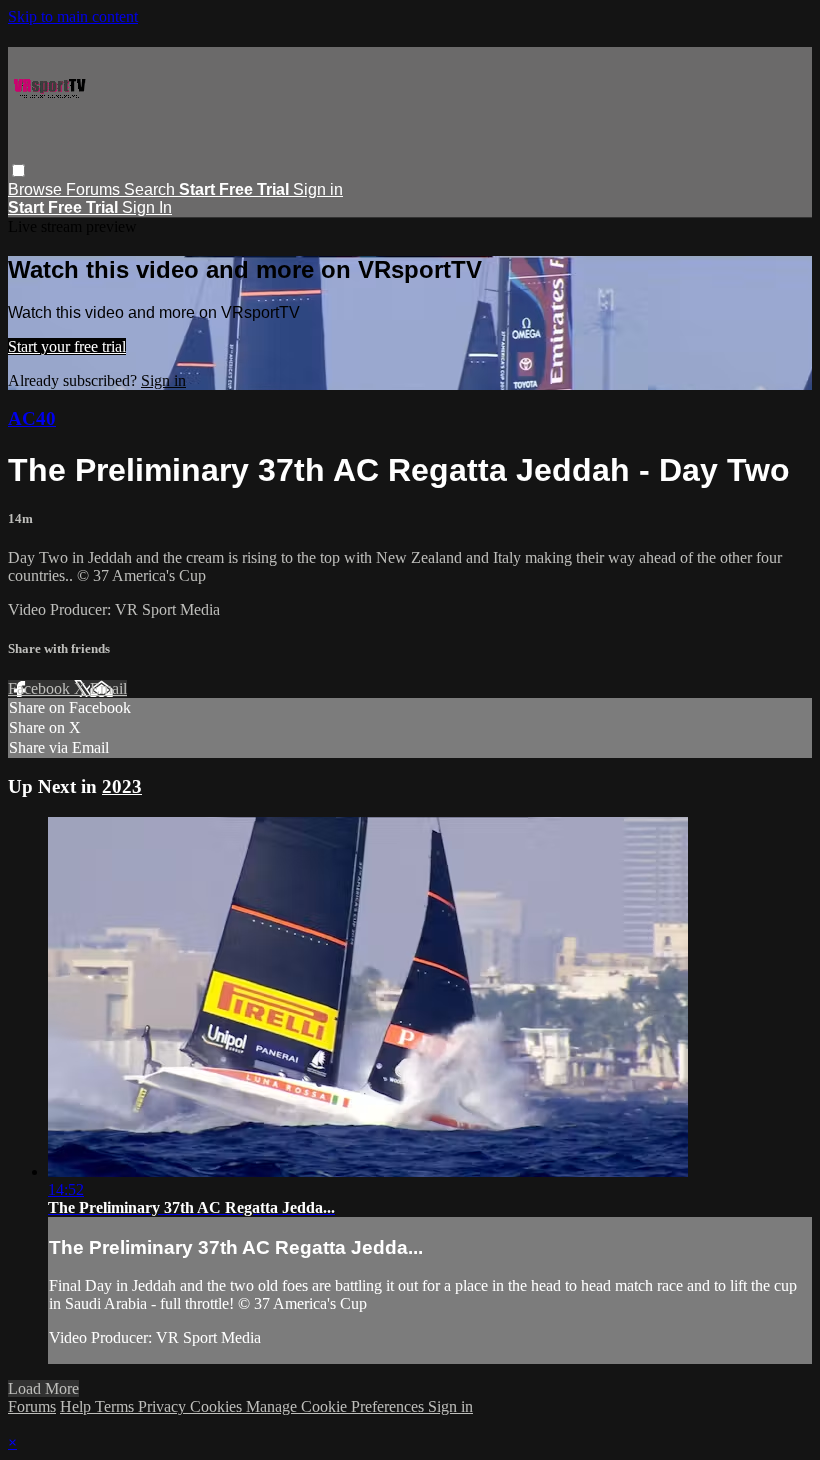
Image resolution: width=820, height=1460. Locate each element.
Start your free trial (67, 346)
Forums (95, 189)
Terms (116, 1406)
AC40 (32, 418)
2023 (122, 786)
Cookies (218, 1406)
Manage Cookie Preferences (337, 1406)
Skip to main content (73, 16)
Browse (37, 189)
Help (77, 1406)
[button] (18, 170)
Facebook (41, 688)
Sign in (318, 189)
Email (108, 688)
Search (151, 189)
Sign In (147, 207)
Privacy (164, 1406)
